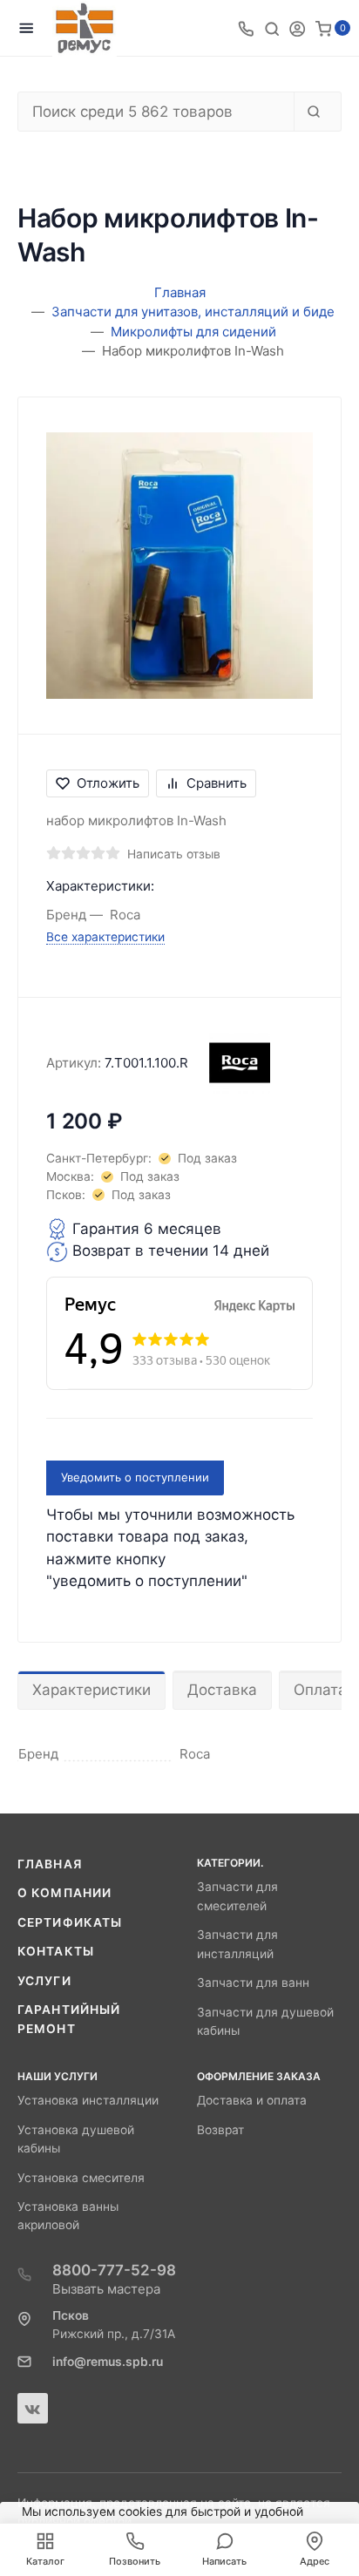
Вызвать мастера (106, 2289)
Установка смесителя (81, 2178)
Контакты (56, 1951)
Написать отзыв (174, 854)
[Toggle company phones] (246, 28)
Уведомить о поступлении (135, 1477)
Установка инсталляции (88, 2100)
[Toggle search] (272, 28)
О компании (64, 1893)
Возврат (220, 2130)
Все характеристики (105, 937)
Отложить (108, 783)
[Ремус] (85, 28)
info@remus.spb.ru (108, 2362)
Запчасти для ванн (253, 1983)
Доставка (222, 1690)
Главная (50, 1864)
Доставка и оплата (252, 2100)
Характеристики (91, 1690)
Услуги (44, 1981)
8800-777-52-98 (114, 2270)
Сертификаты (70, 1922)
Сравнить (217, 783)
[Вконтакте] (33, 2408)
